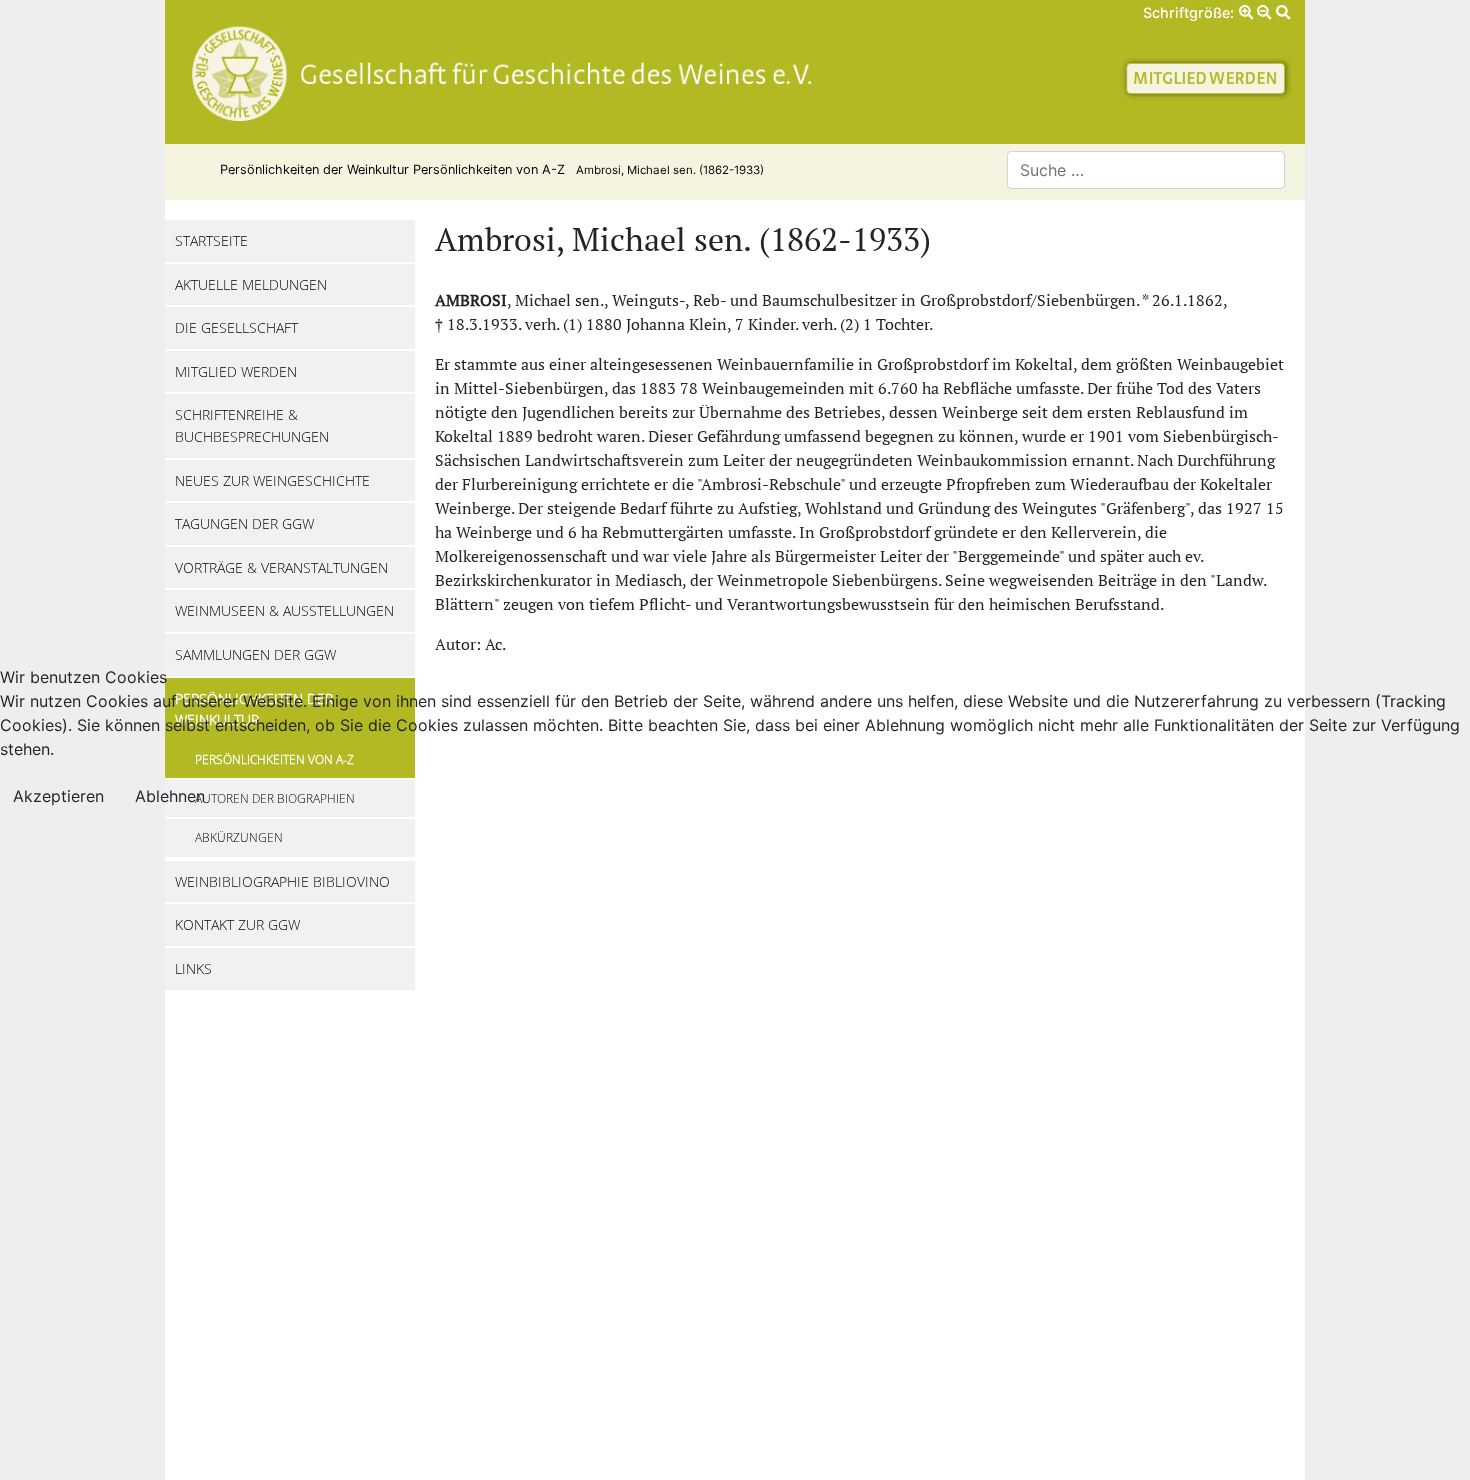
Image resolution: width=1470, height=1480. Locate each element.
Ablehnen (170, 796)
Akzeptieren (58, 796)
